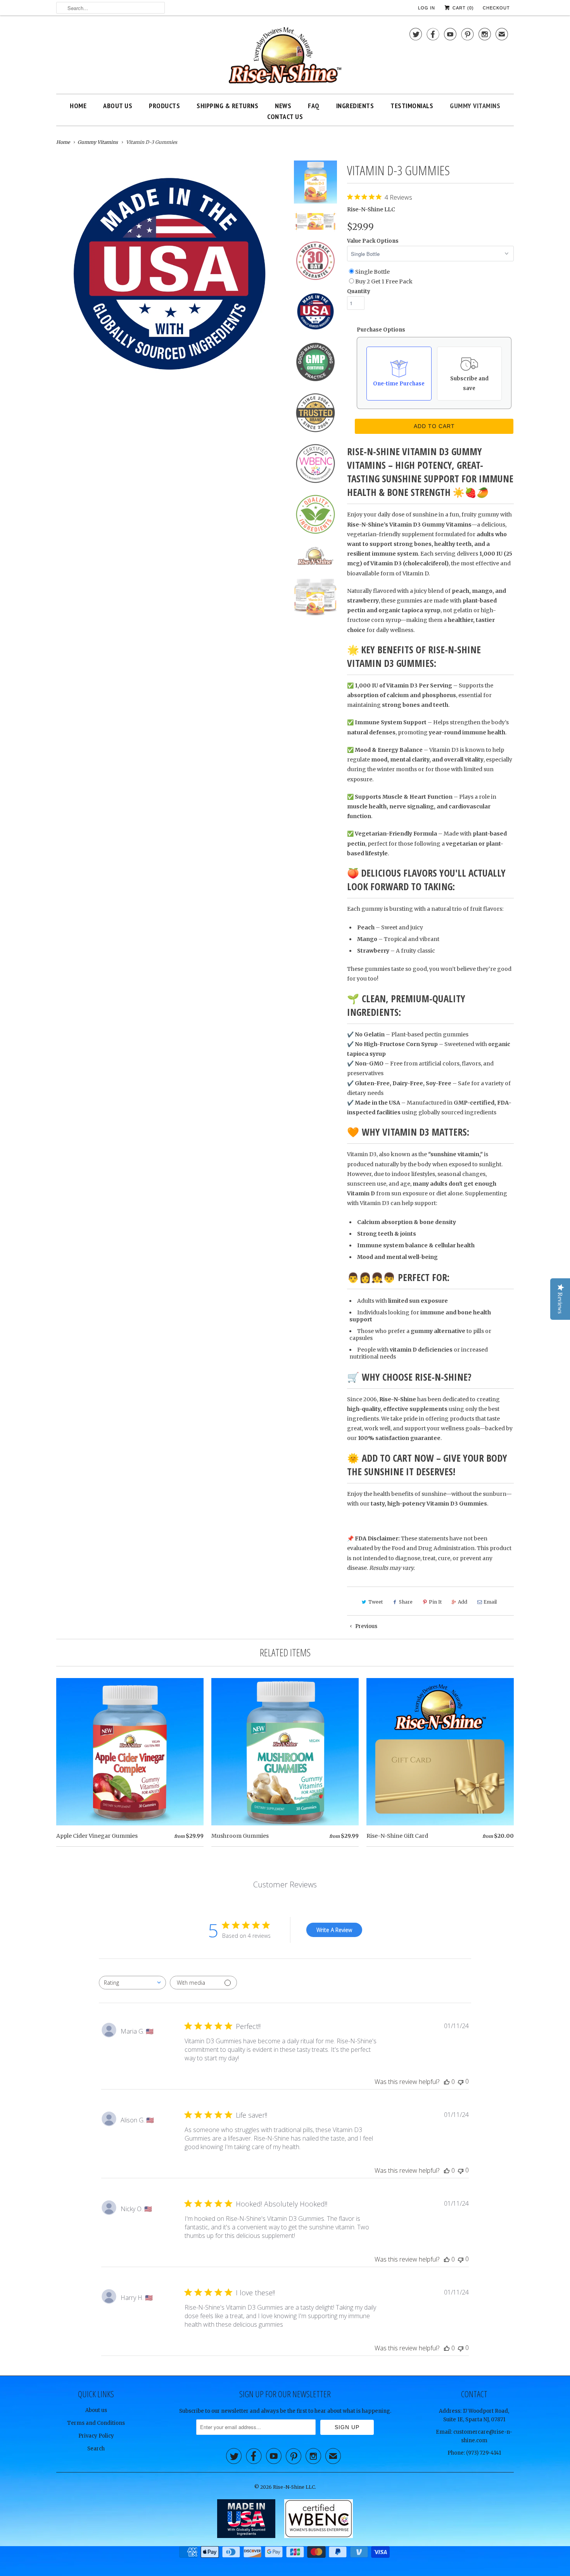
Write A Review (334, 1930)
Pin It (435, 1602)
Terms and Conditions (96, 2423)
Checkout (496, 8)
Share (406, 1602)
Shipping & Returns (227, 106)
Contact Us (285, 117)
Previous (366, 1626)
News (283, 106)
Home (78, 106)
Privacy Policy (96, 2436)
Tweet (376, 1602)
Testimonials (412, 106)
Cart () (462, 8)
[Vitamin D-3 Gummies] (169, 274)
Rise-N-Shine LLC (371, 209)
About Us (118, 106)
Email (490, 1602)
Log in (427, 8)
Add (463, 1602)
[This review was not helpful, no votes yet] (461, 2081)
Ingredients (355, 106)
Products (164, 106)
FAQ (314, 106)
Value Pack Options (373, 241)
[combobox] (132, 1983)
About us (96, 2410)
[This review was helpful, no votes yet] (447, 2082)
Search (96, 2449)
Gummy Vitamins (475, 106)
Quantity (359, 291)
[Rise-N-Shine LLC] (285, 56)
